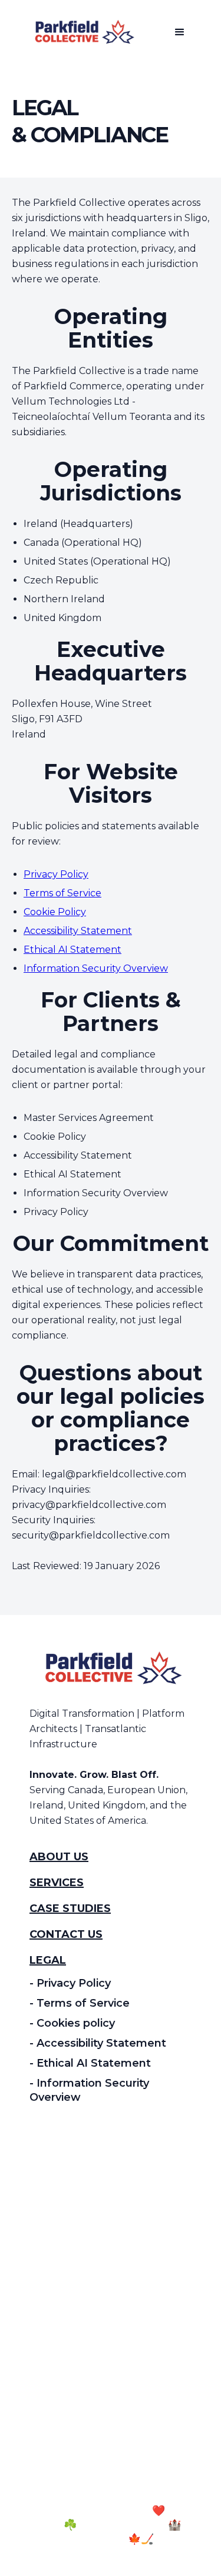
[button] (180, 32)
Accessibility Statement (78, 931)
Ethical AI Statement (72, 950)
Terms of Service (62, 893)
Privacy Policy (56, 874)
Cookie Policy (55, 912)
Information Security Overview (96, 968)
